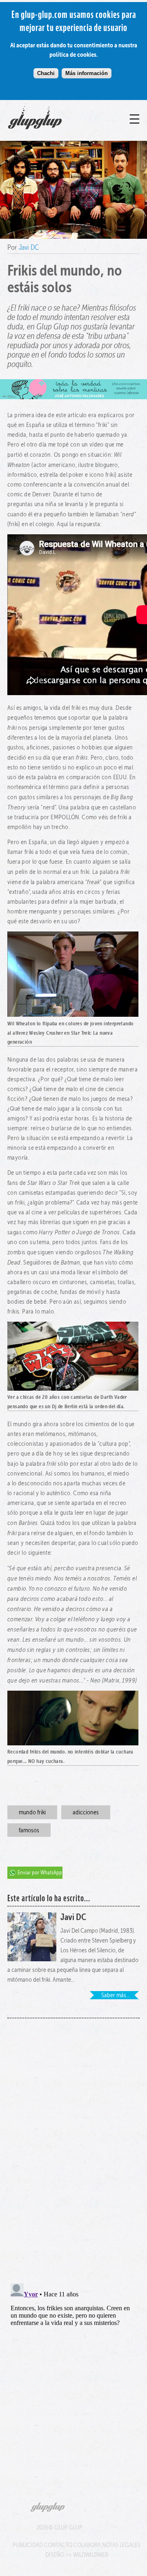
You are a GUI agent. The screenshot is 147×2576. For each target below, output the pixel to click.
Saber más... (116, 1995)
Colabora (87, 2545)
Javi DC (29, 247)
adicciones (86, 1812)
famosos (29, 1830)
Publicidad (28, 2545)
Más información (87, 73)
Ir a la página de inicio (53, 129)
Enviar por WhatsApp (40, 1873)
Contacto (58, 2545)
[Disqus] (73, 2146)
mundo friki (32, 1812)
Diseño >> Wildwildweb (77, 2555)
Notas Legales (121, 2545)
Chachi (46, 73)
